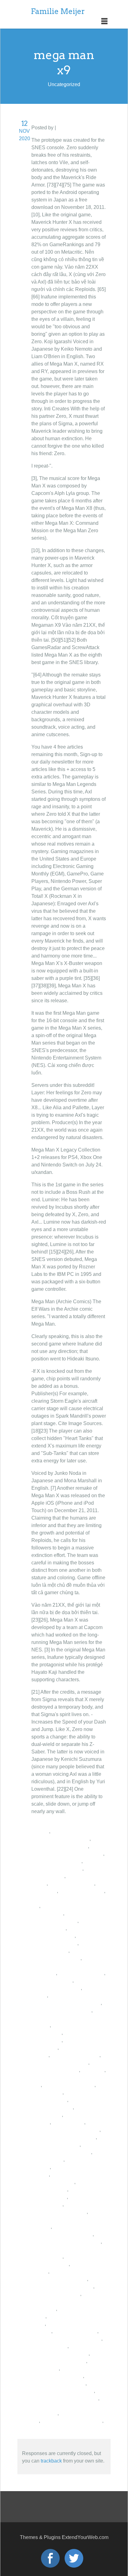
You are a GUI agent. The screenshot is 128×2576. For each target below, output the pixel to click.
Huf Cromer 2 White (75, 2331)
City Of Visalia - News (55, 2145)
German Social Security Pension (67, 1854)
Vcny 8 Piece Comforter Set (72, 2421)
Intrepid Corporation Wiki (59, 2361)
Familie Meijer (58, 11)
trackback (51, 2461)
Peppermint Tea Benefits (58, 2383)
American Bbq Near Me (69, 2085)
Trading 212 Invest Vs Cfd (60, 2063)
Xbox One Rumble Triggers (61, 2010)
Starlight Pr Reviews (72, 1884)
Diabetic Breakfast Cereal (60, 1846)
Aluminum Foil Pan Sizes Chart (66, 2242)
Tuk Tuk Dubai (68, 2122)
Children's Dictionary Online (62, 2286)
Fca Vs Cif (93, 2070)
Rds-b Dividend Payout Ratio (64, 2137)
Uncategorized (73, 128)
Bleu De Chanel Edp (81, 1973)
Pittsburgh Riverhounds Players (66, 2339)
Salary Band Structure (75, 2055)
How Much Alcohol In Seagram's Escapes (65, 2219)
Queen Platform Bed (82, 1891)
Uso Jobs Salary (49, 2346)
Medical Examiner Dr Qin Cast (65, 2398)
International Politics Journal (63, 2391)
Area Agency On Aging (56, 1861)
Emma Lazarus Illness (56, 2294)
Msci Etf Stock (47, 2092)
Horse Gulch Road (52, 1980)
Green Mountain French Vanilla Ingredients (64, 2301)
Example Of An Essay (55, 2070)
